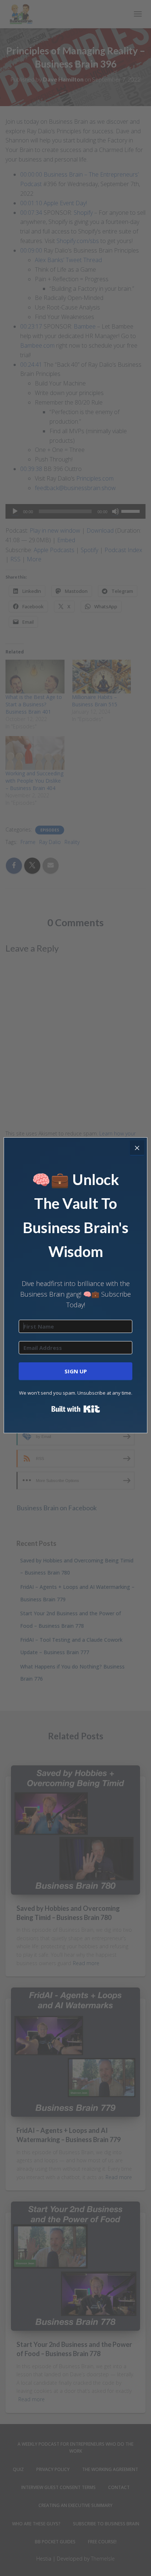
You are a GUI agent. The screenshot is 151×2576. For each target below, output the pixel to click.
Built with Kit (76, 1409)
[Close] (137, 1148)
